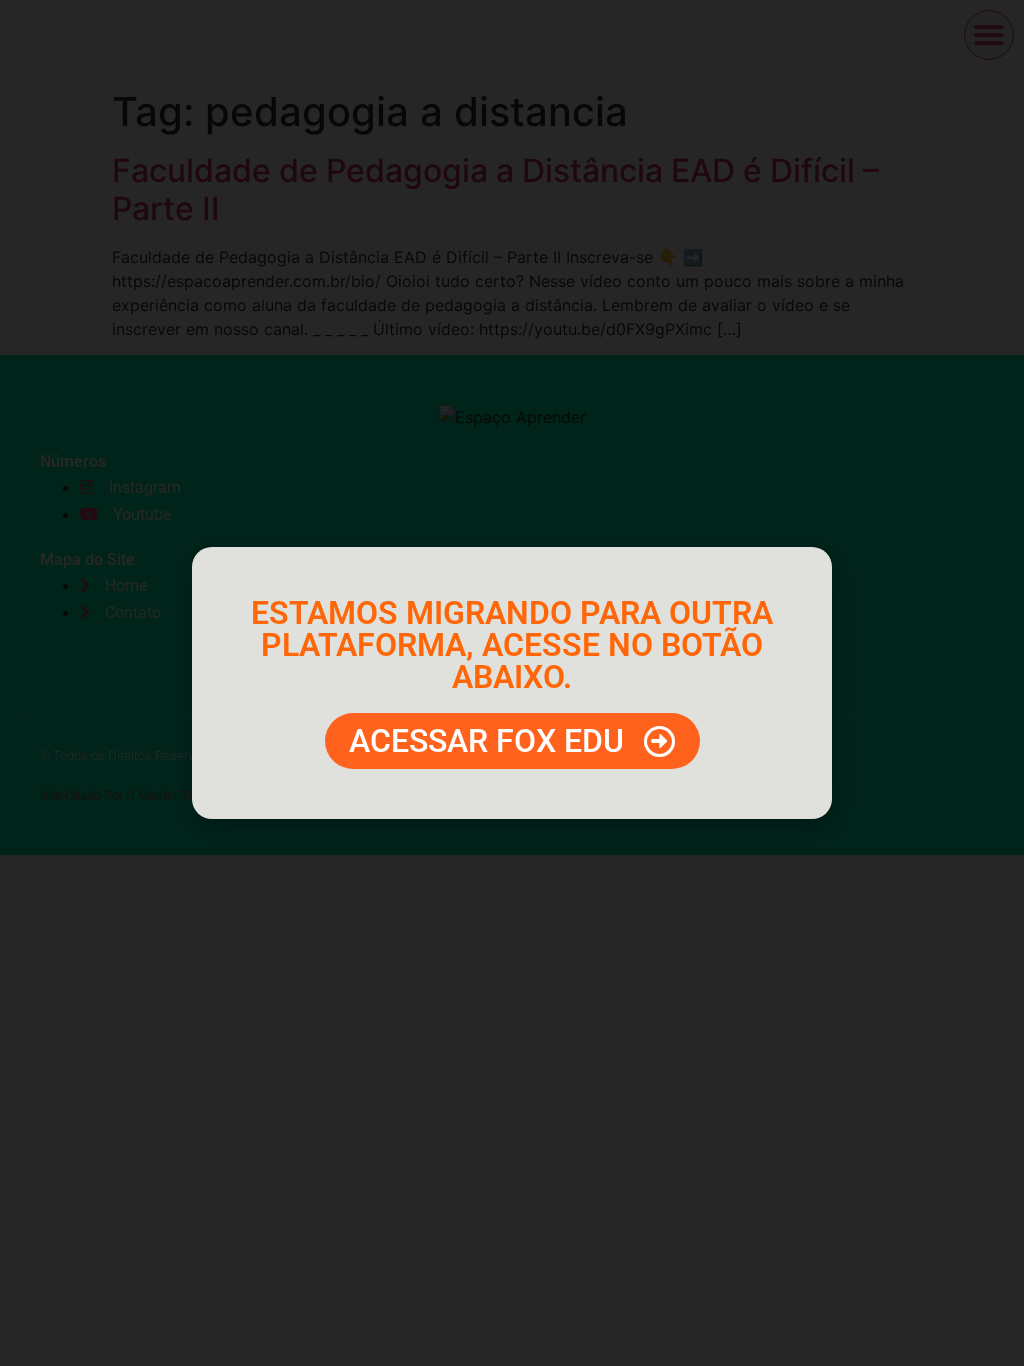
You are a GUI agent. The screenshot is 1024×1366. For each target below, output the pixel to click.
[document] (512, 683)
